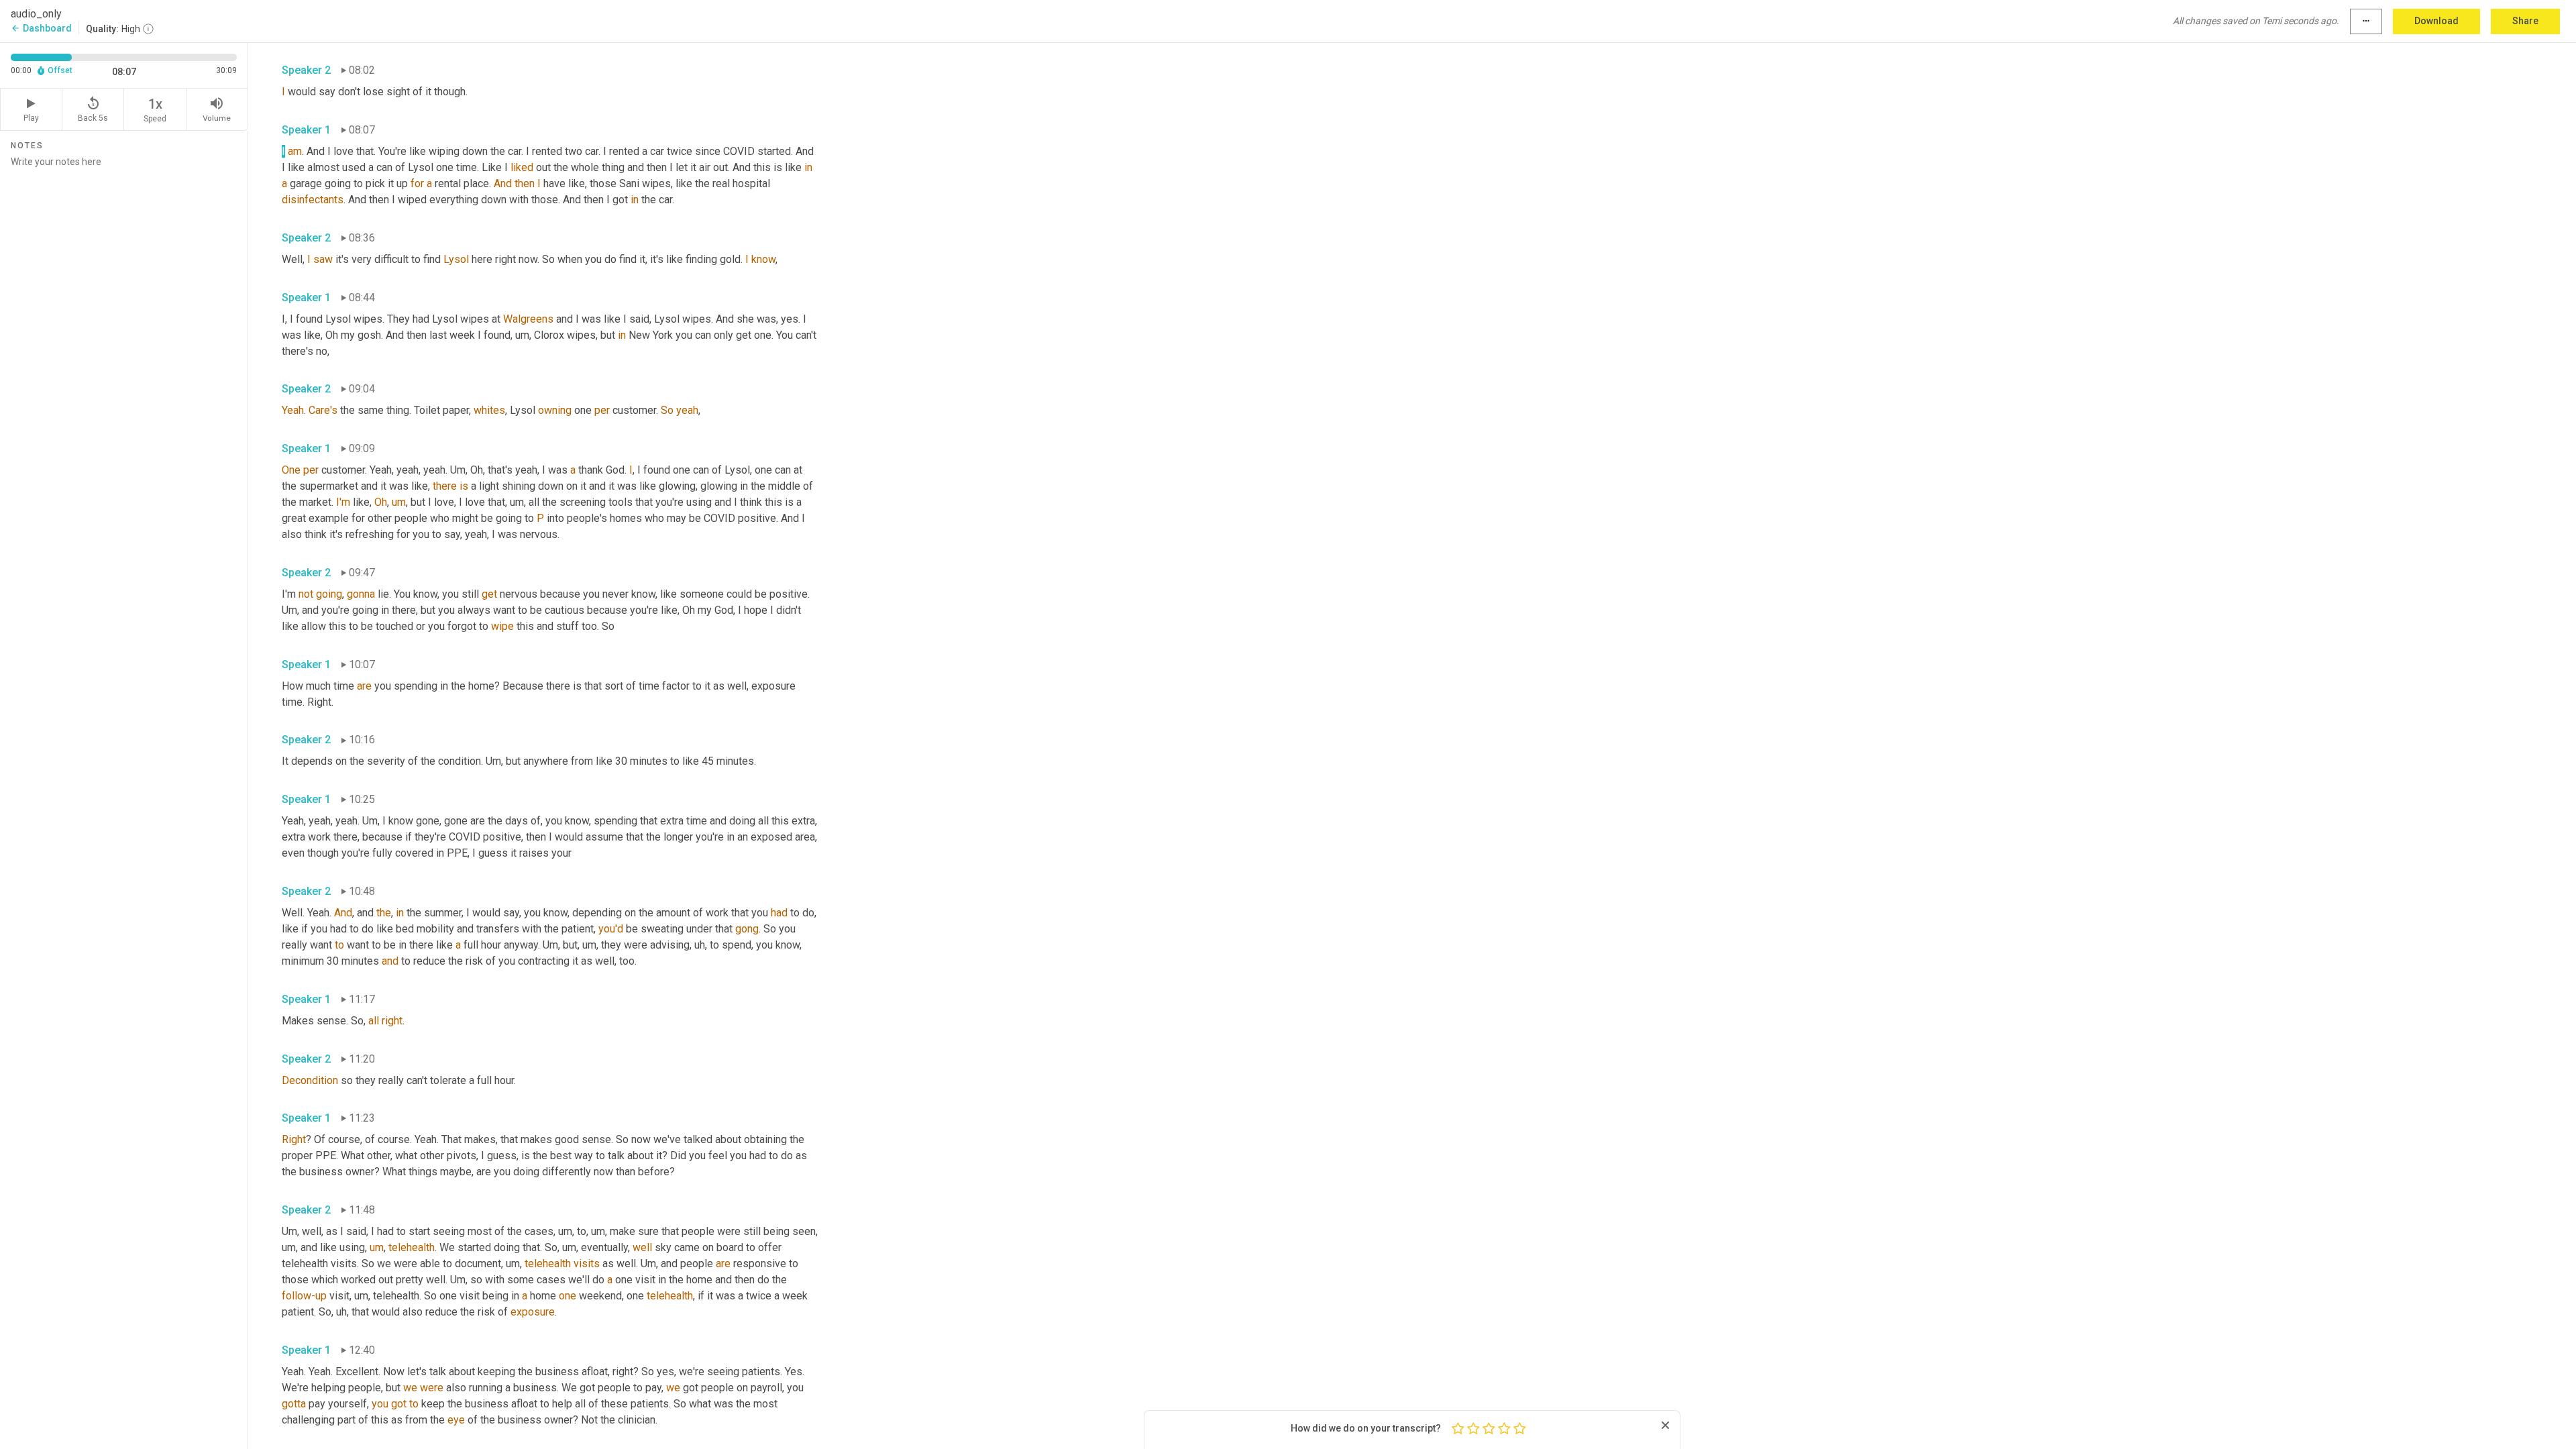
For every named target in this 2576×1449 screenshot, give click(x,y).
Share (2525, 21)
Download (2436, 21)
